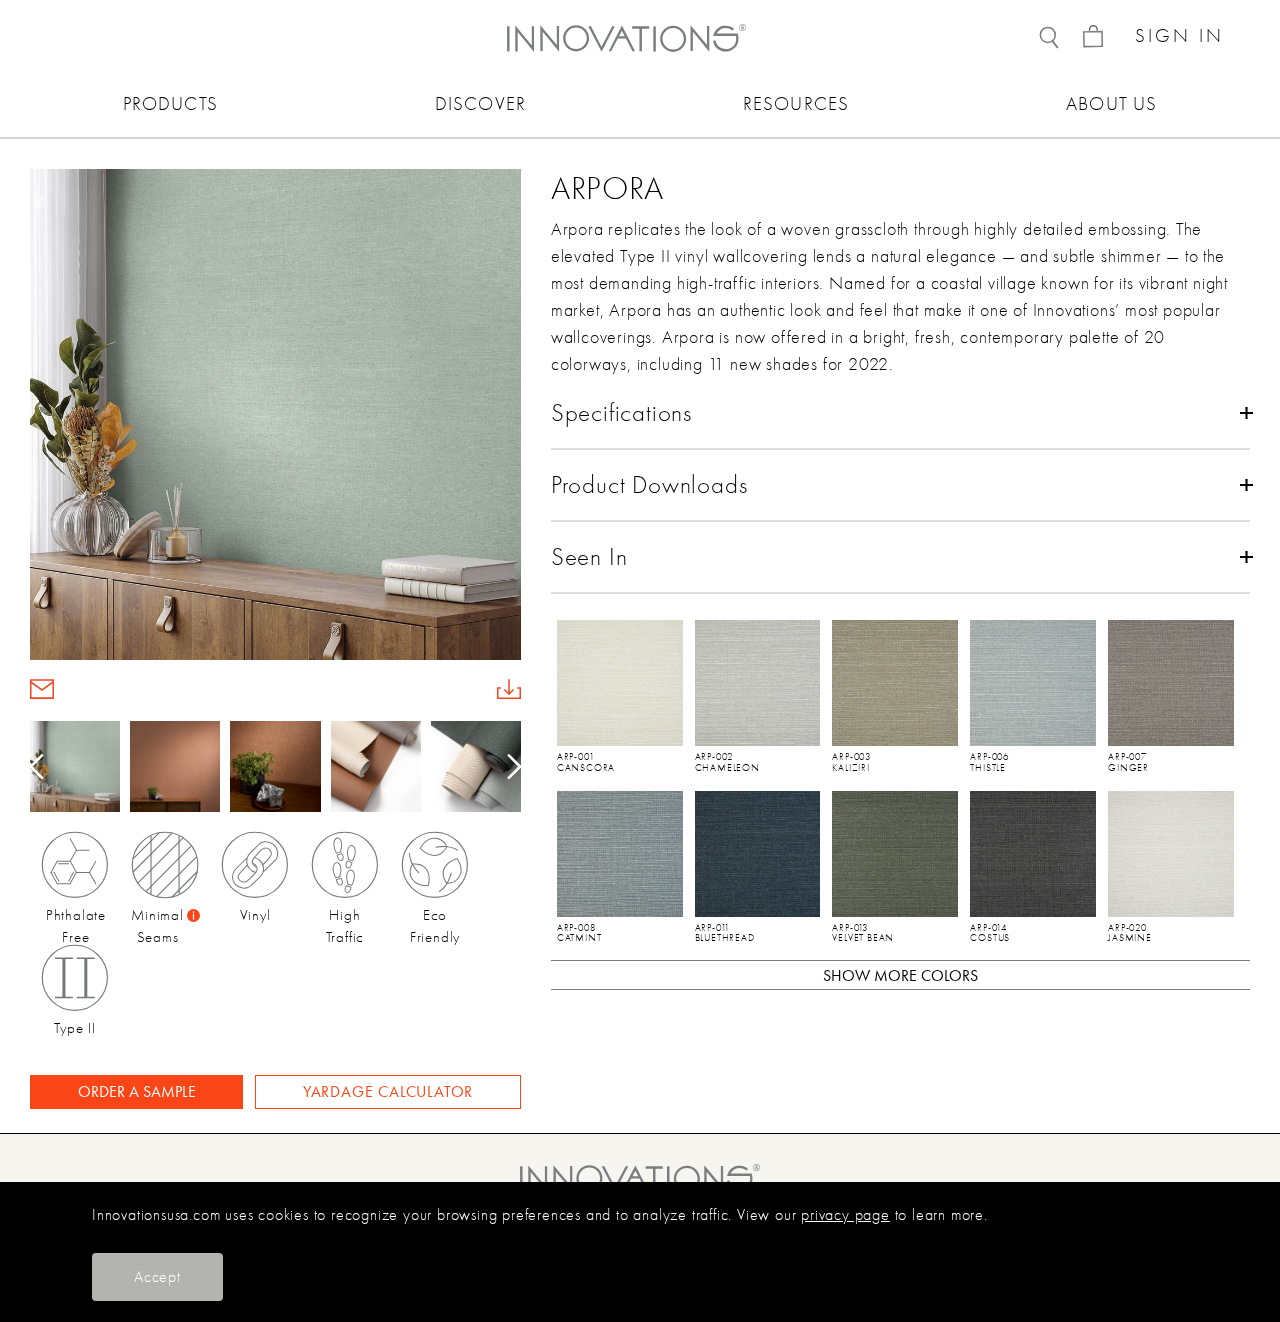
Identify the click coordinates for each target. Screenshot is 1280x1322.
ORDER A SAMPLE (137, 1091)
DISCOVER (480, 104)
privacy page (845, 1215)
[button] (507, 767)
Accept (157, 1277)
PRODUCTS (170, 104)
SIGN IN (1179, 36)
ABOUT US (1111, 104)
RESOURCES (796, 104)
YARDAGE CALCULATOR (388, 1091)
